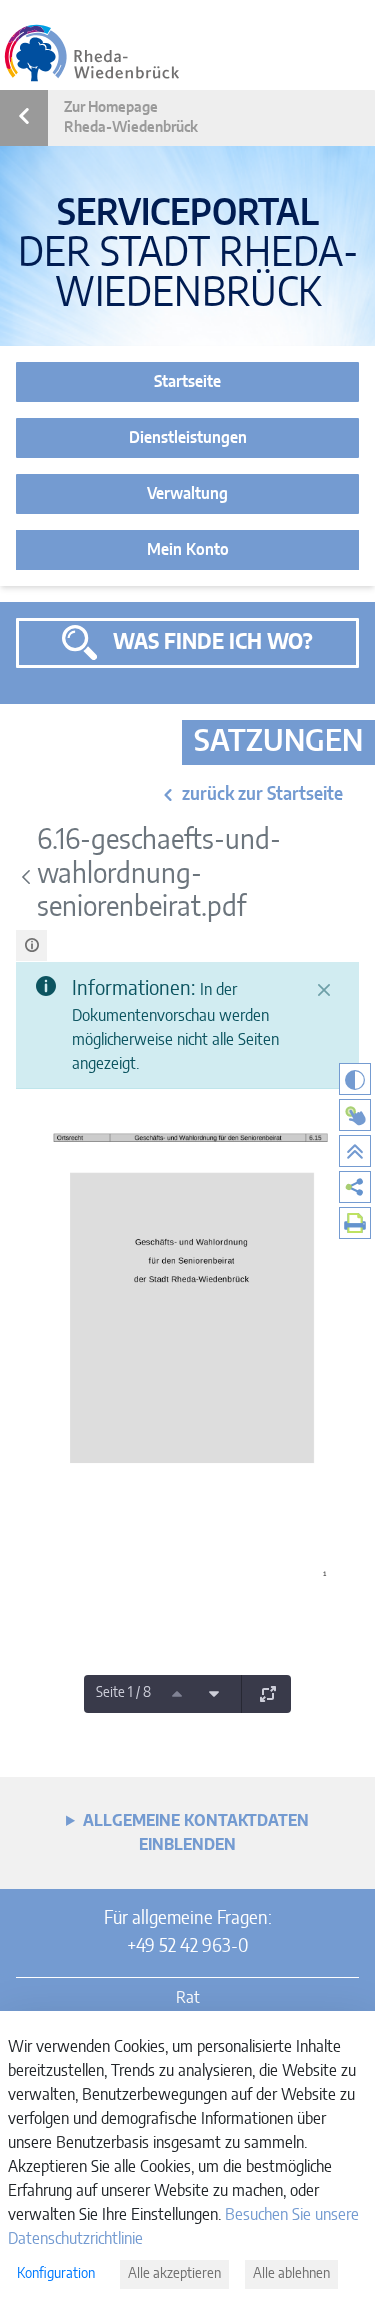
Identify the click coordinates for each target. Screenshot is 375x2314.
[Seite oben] (177, 1694)
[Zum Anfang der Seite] (355, 1151)
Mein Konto (188, 550)
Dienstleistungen (188, 438)
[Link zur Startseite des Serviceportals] (92, 53)
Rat (188, 1998)
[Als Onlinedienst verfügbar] (355, 1115)
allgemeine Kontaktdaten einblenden (196, 1833)
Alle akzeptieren (174, 2274)
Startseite (187, 382)
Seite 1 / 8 (123, 1693)
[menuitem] (355, 1187)
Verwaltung (187, 494)
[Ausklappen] (268, 1694)
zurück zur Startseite (262, 795)
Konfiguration (56, 2274)
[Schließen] (324, 990)
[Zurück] (26, 877)
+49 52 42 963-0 (187, 1947)
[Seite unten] (214, 1694)
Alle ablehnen (291, 2274)
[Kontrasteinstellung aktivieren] (355, 1079)
